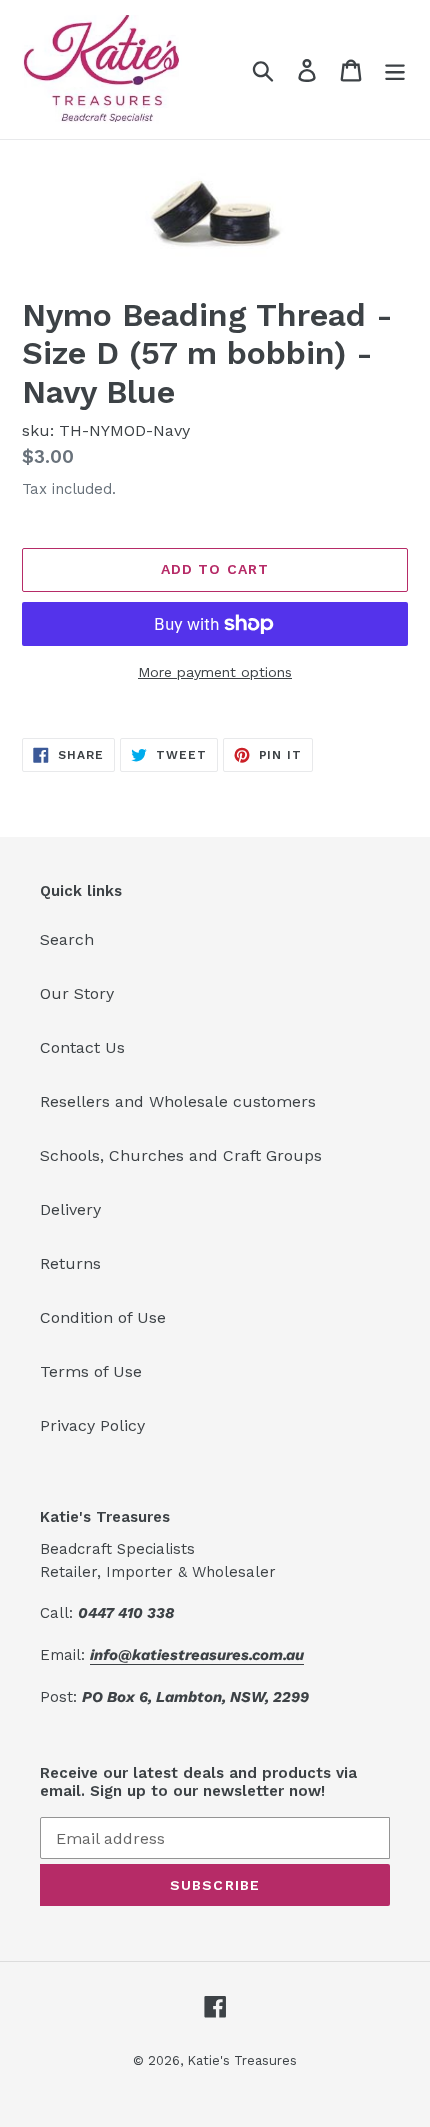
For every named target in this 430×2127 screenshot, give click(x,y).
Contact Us (82, 1047)
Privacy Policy (92, 1425)
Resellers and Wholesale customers (178, 1101)
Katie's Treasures (242, 2060)
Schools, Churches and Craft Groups (181, 1155)
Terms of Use (91, 1371)
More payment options (215, 672)
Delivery (70, 1209)
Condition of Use (103, 1317)
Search (67, 939)
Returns (70, 1263)
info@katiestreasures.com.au (197, 1655)
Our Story (77, 993)
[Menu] (395, 69)
